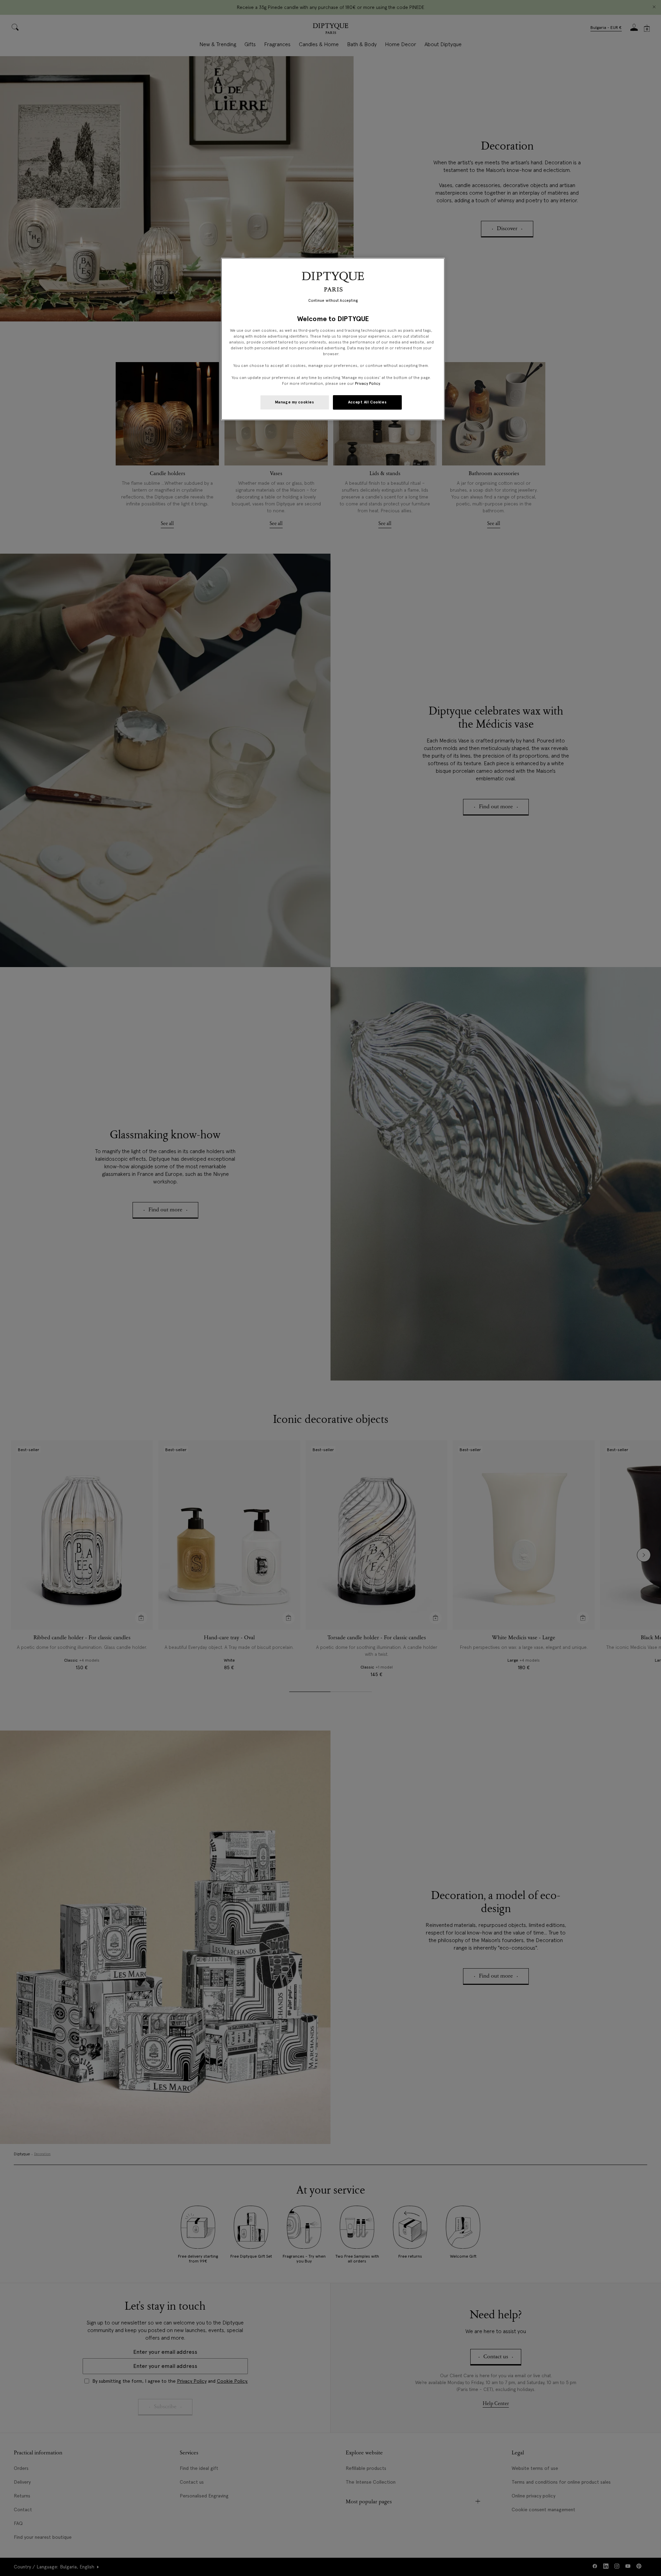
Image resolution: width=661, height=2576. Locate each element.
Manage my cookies (295, 402)
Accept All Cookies (367, 402)
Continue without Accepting (333, 301)
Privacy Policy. (368, 383)
